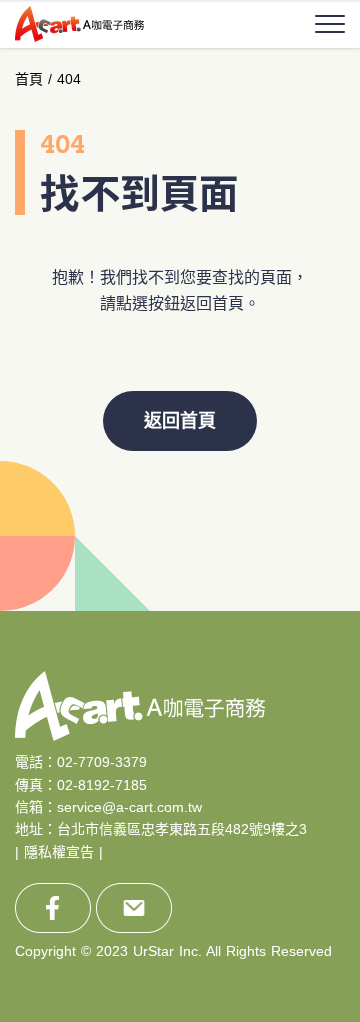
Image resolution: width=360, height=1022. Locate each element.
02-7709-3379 (102, 762)
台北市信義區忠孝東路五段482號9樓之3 (182, 829)
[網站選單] (330, 24)
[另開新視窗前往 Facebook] (53, 908)
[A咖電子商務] (80, 23)
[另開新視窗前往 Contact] (134, 908)
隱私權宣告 (59, 852)
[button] (315, 611)
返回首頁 (179, 421)
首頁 (29, 79)
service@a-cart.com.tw (129, 807)
